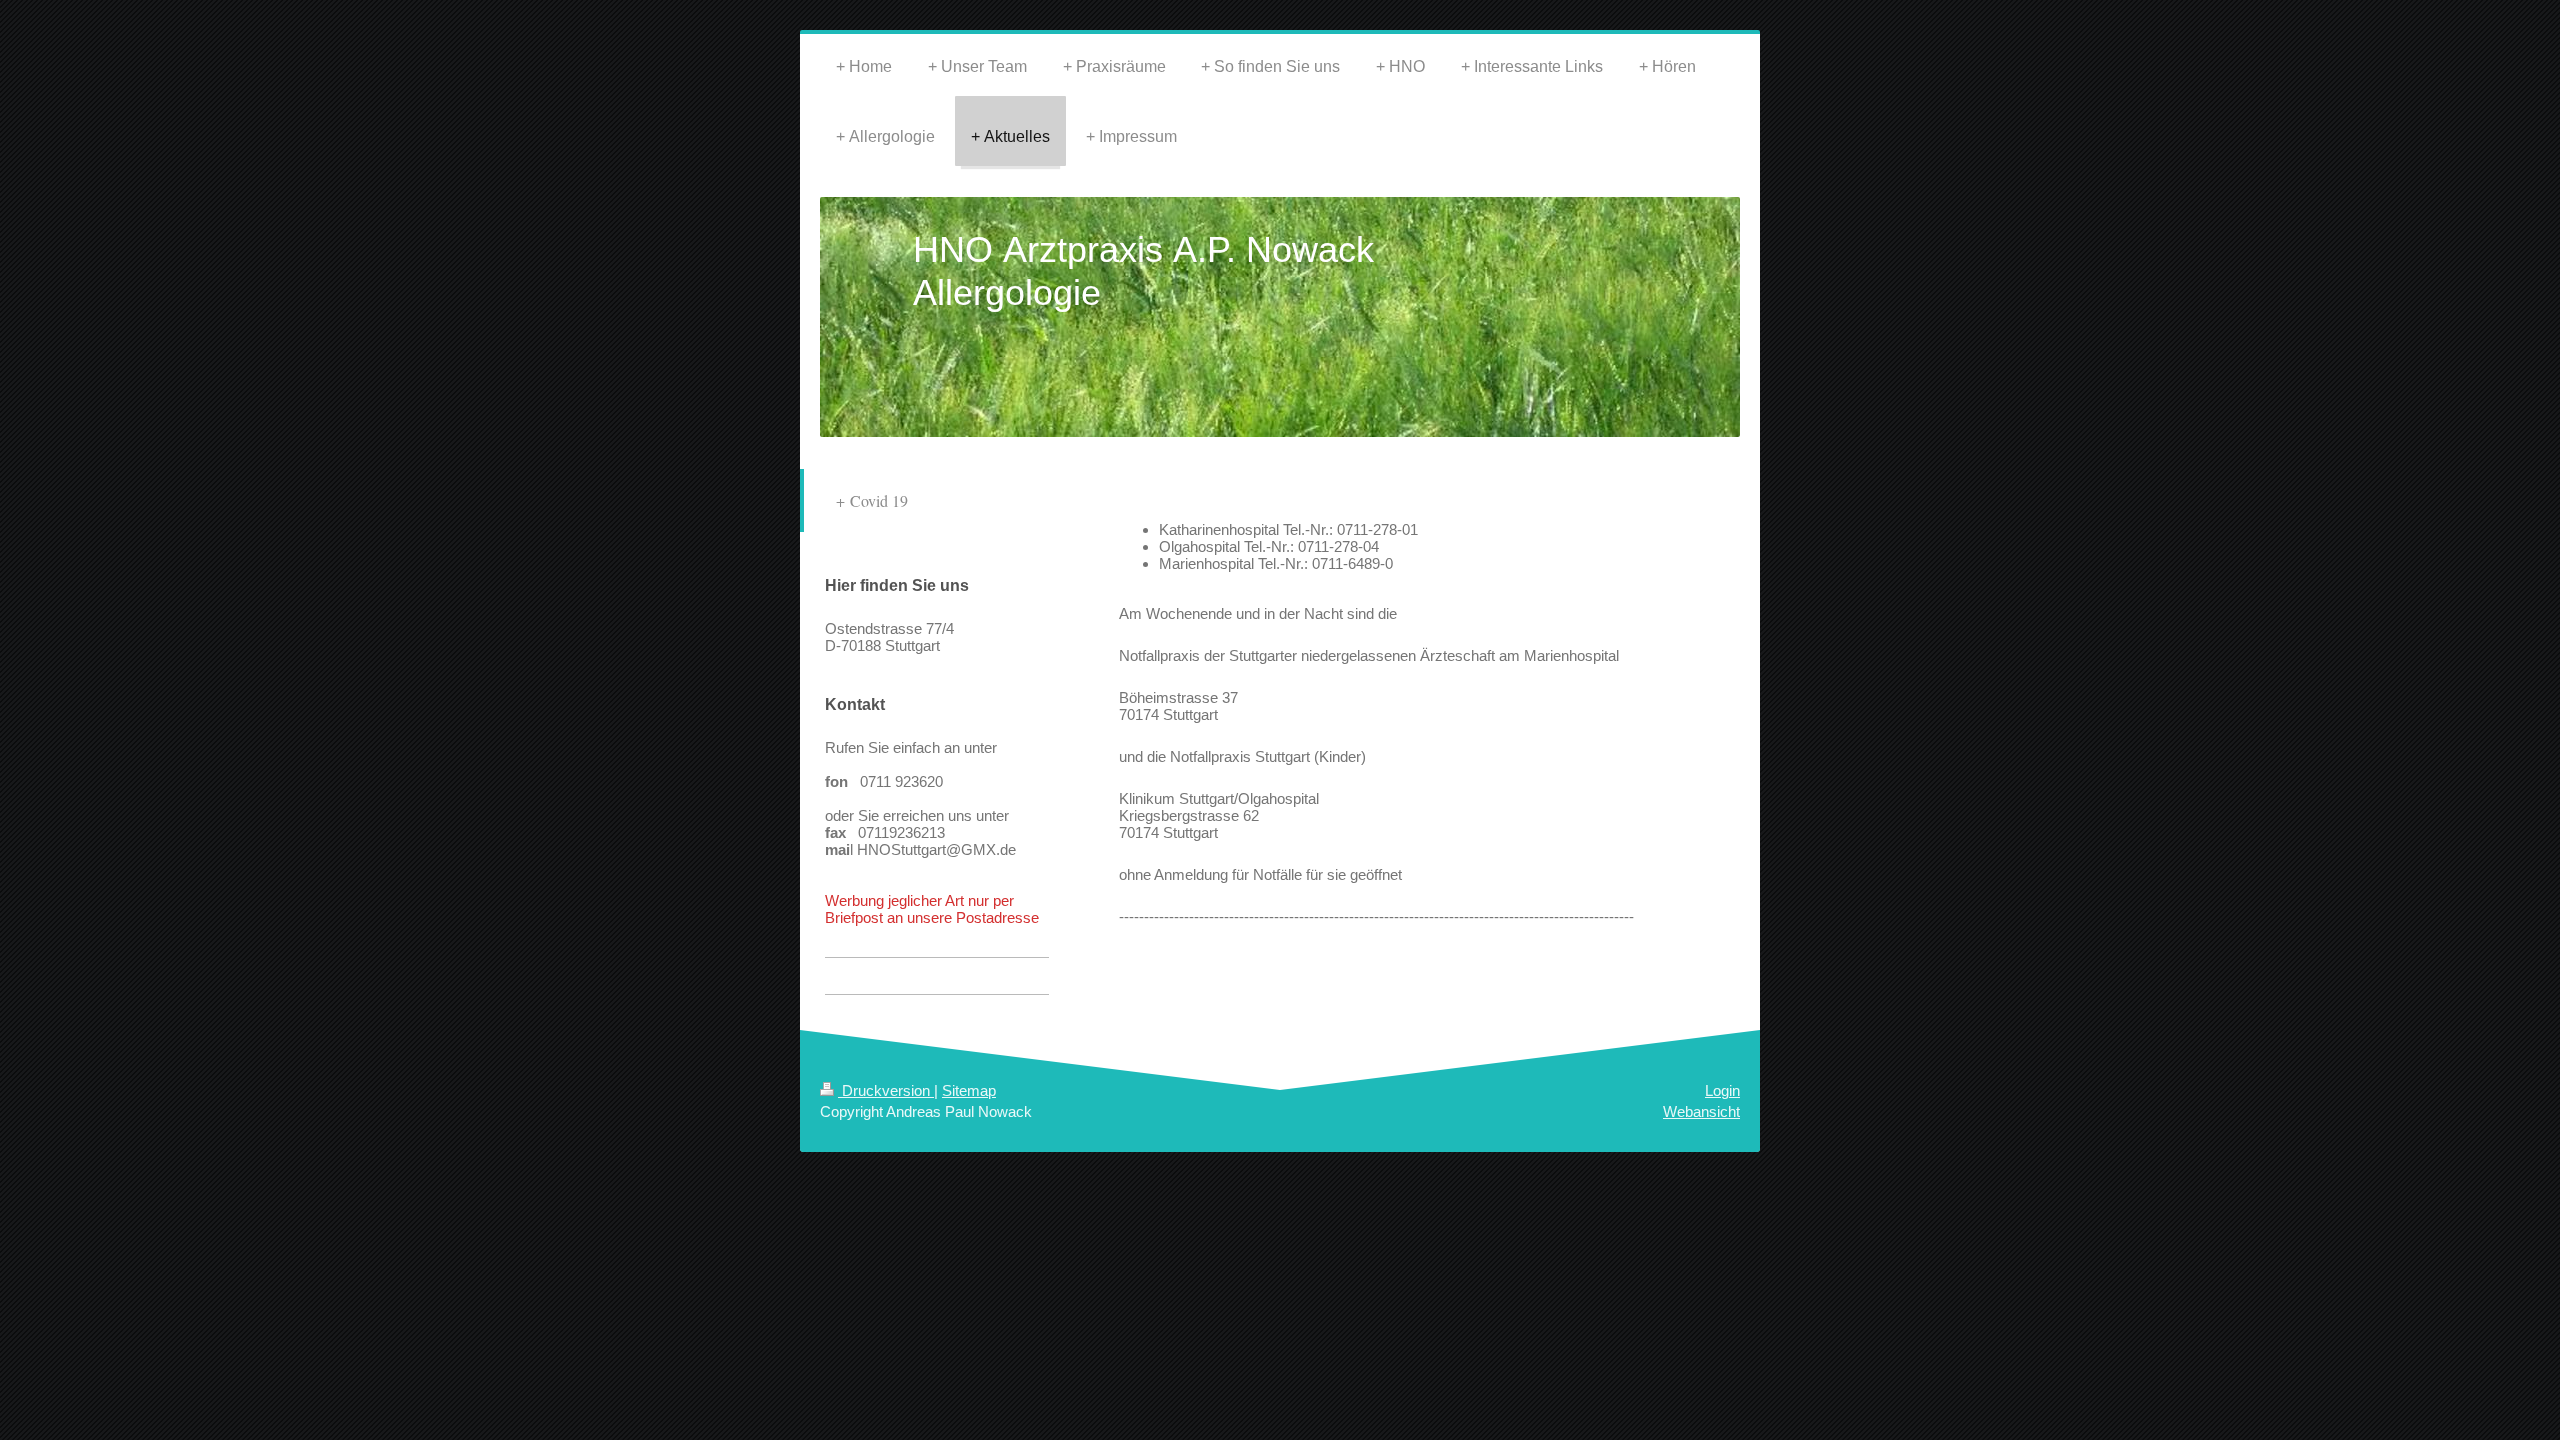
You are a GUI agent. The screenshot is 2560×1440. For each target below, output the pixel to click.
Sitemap (969, 1090)
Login (1722, 1090)
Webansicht (1701, 1111)
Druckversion (886, 1090)
